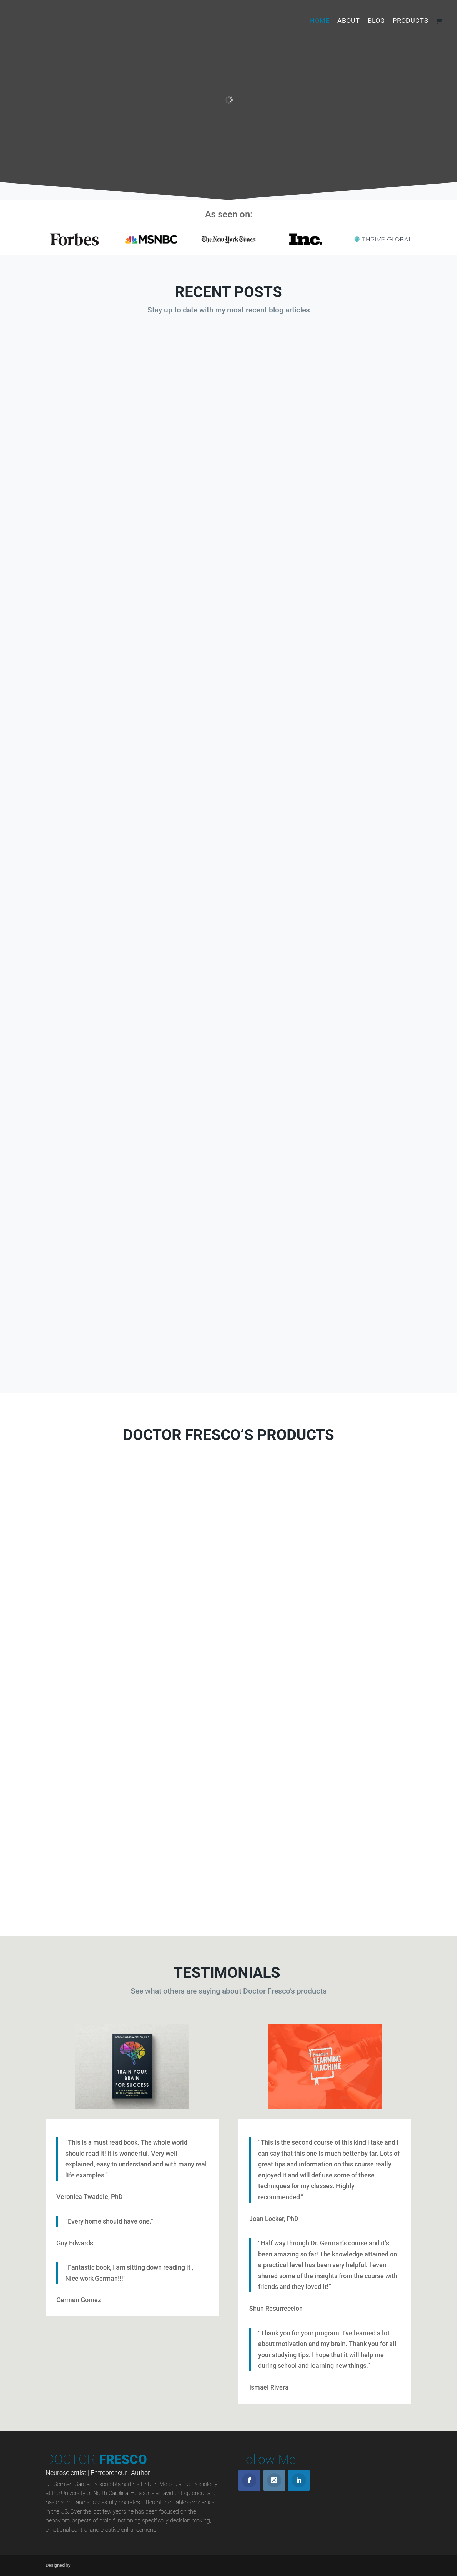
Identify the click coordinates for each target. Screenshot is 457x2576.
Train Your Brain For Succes (228, 1793)
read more (229, 626)
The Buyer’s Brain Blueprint (100, 1564)
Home (320, 21)
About (349, 21)
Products (411, 21)
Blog (376, 21)
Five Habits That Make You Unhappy (229, 922)
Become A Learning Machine (100, 1782)
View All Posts (228, 1356)
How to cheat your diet (229, 587)
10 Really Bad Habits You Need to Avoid (229, 1257)
